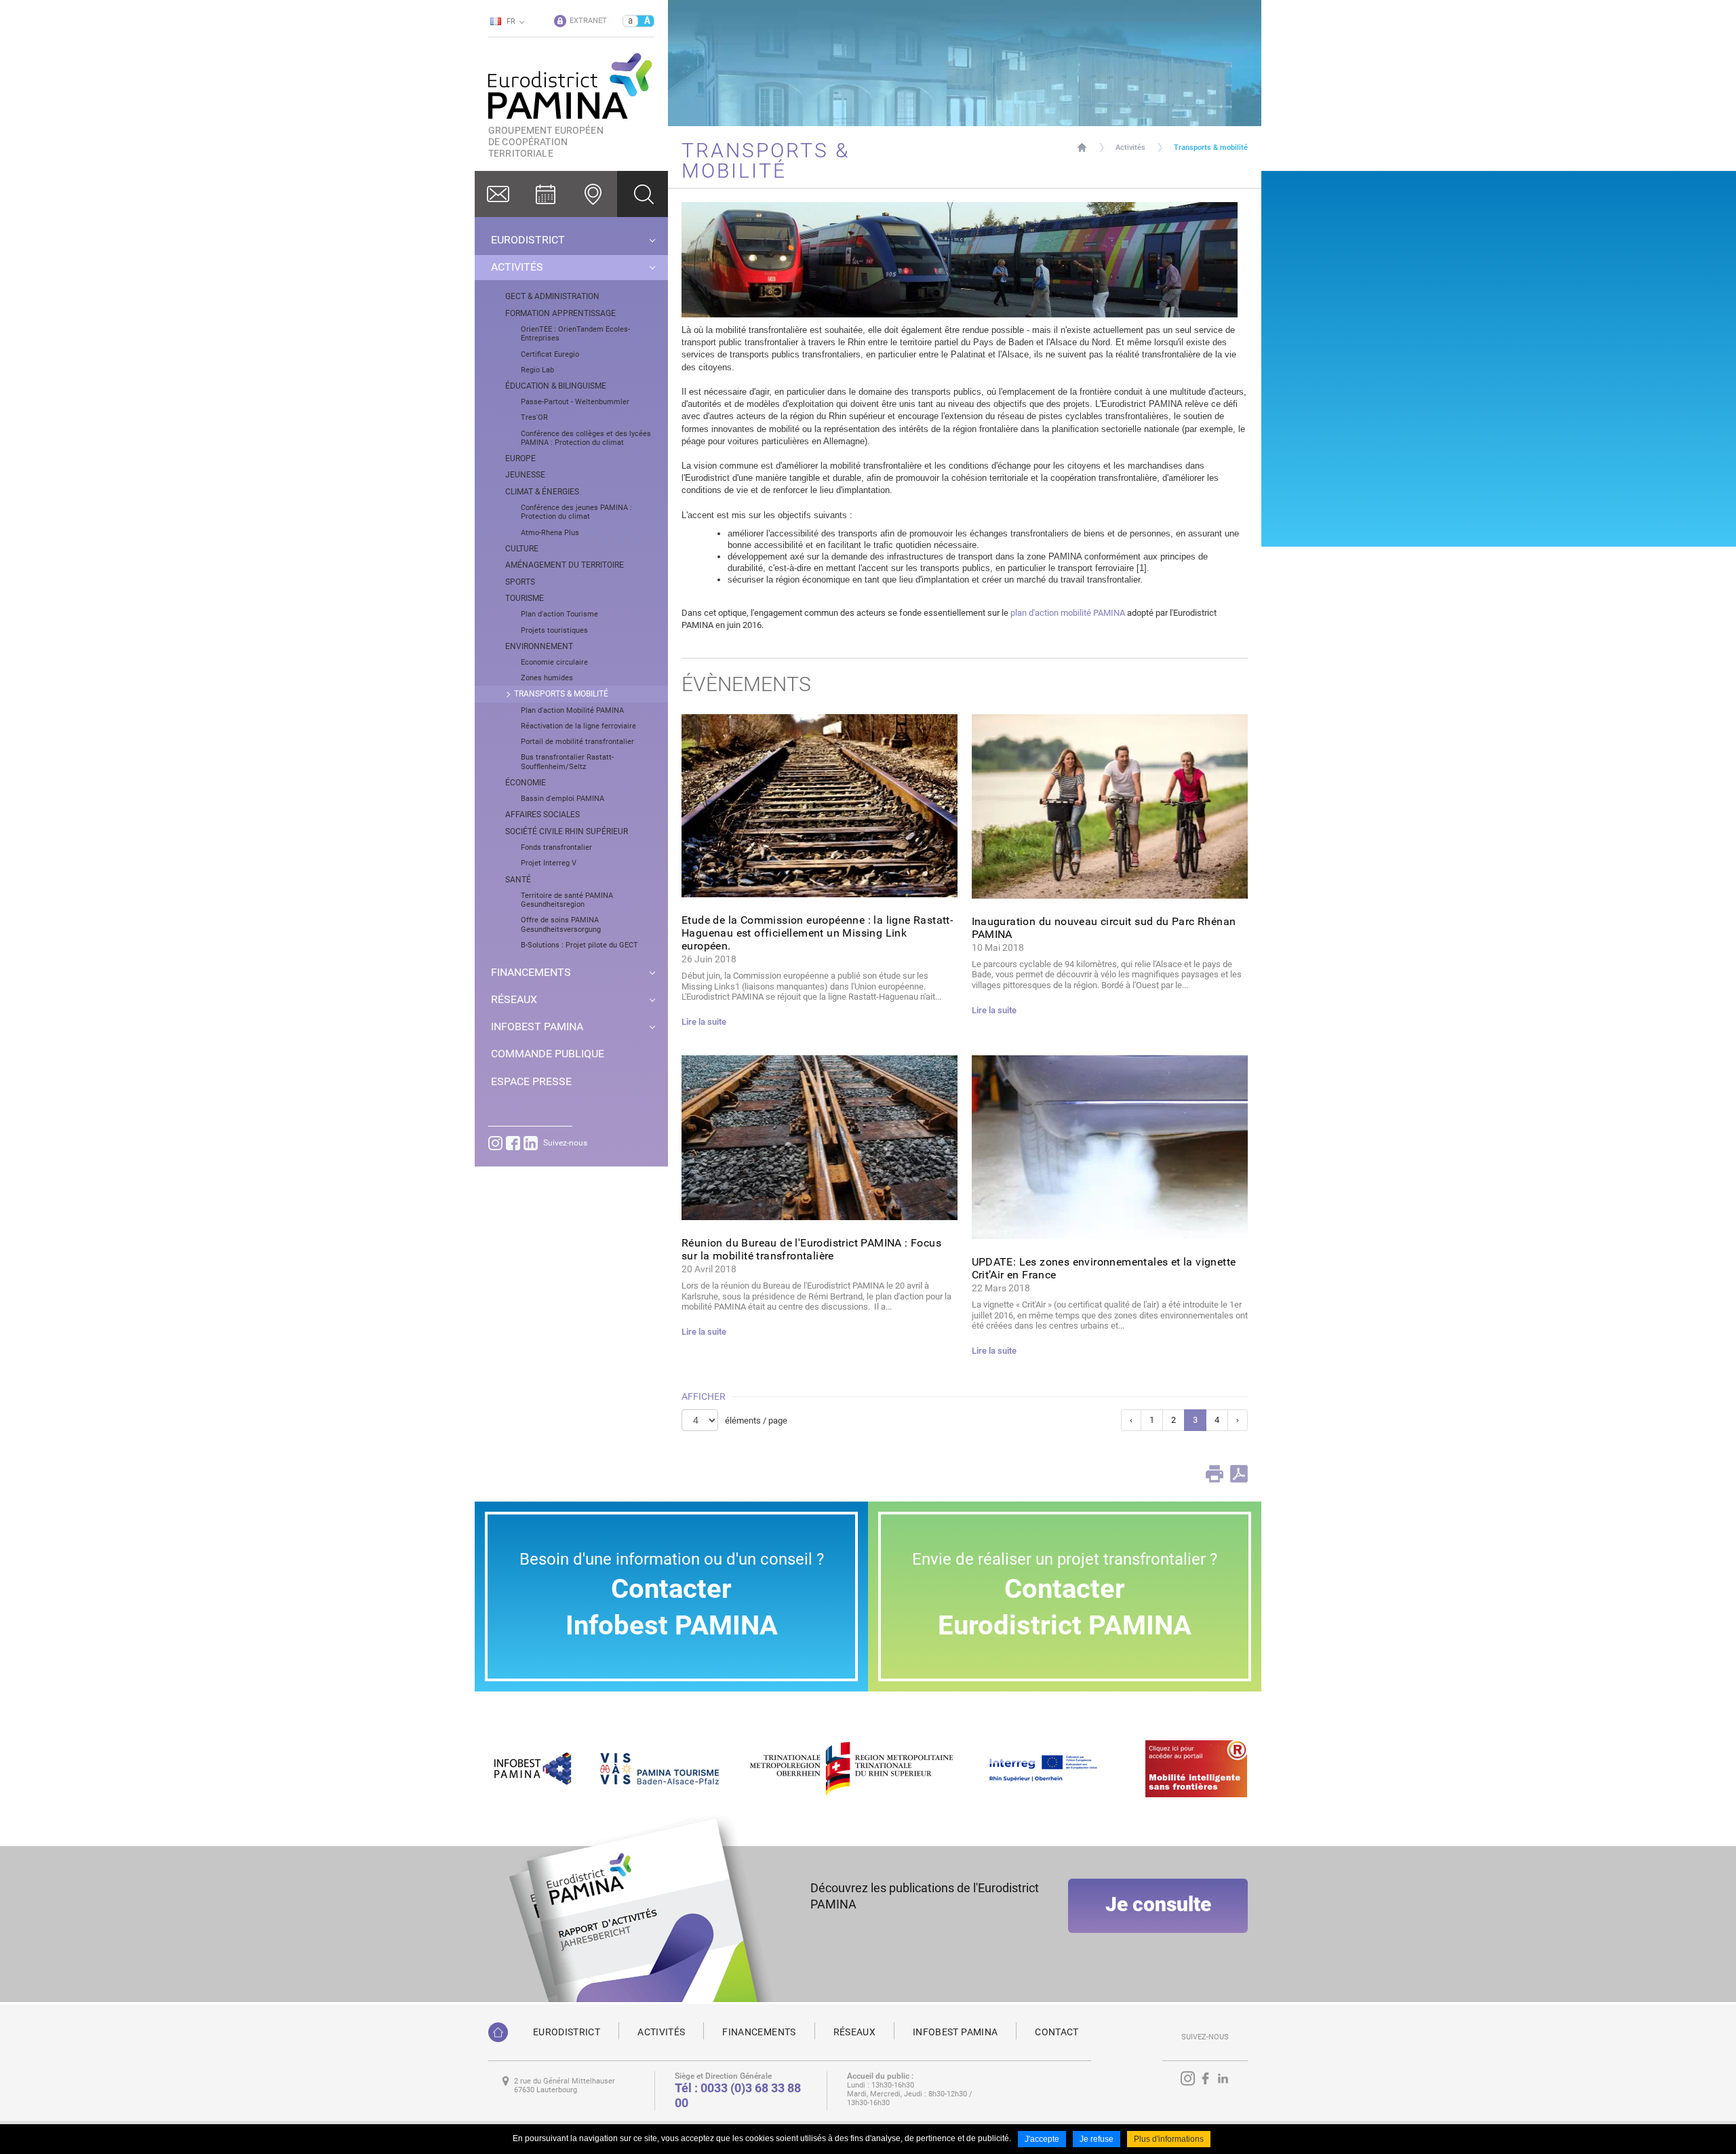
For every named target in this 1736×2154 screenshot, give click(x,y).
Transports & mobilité (1211, 148)
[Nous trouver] (593, 194)
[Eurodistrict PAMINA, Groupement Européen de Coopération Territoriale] (498, 2032)
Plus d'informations (1169, 2139)
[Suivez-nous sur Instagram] (495, 1143)
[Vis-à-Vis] (659, 1768)
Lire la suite (704, 1022)
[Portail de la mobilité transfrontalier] (1196, 1768)
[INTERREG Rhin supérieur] (1050, 1768)
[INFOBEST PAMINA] (531, 1768)
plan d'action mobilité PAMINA (1069, 613)
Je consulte (1158, 1904)
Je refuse (1097, 2139)
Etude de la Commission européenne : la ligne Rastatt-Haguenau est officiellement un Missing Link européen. (817, 933)
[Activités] (546, 194)
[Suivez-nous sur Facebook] (513, 1143)
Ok (643, 194)
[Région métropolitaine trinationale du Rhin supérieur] (851, 1768)
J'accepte (1042, 2139)
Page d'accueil (1082, 148)
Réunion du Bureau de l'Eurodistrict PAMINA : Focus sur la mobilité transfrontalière (811, 1249)
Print (1215, 1474)
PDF (1239, 1474)
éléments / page (756, 1421)
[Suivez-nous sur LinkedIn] (531, 1143)
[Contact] (498, 194)
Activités (1130, 148)
